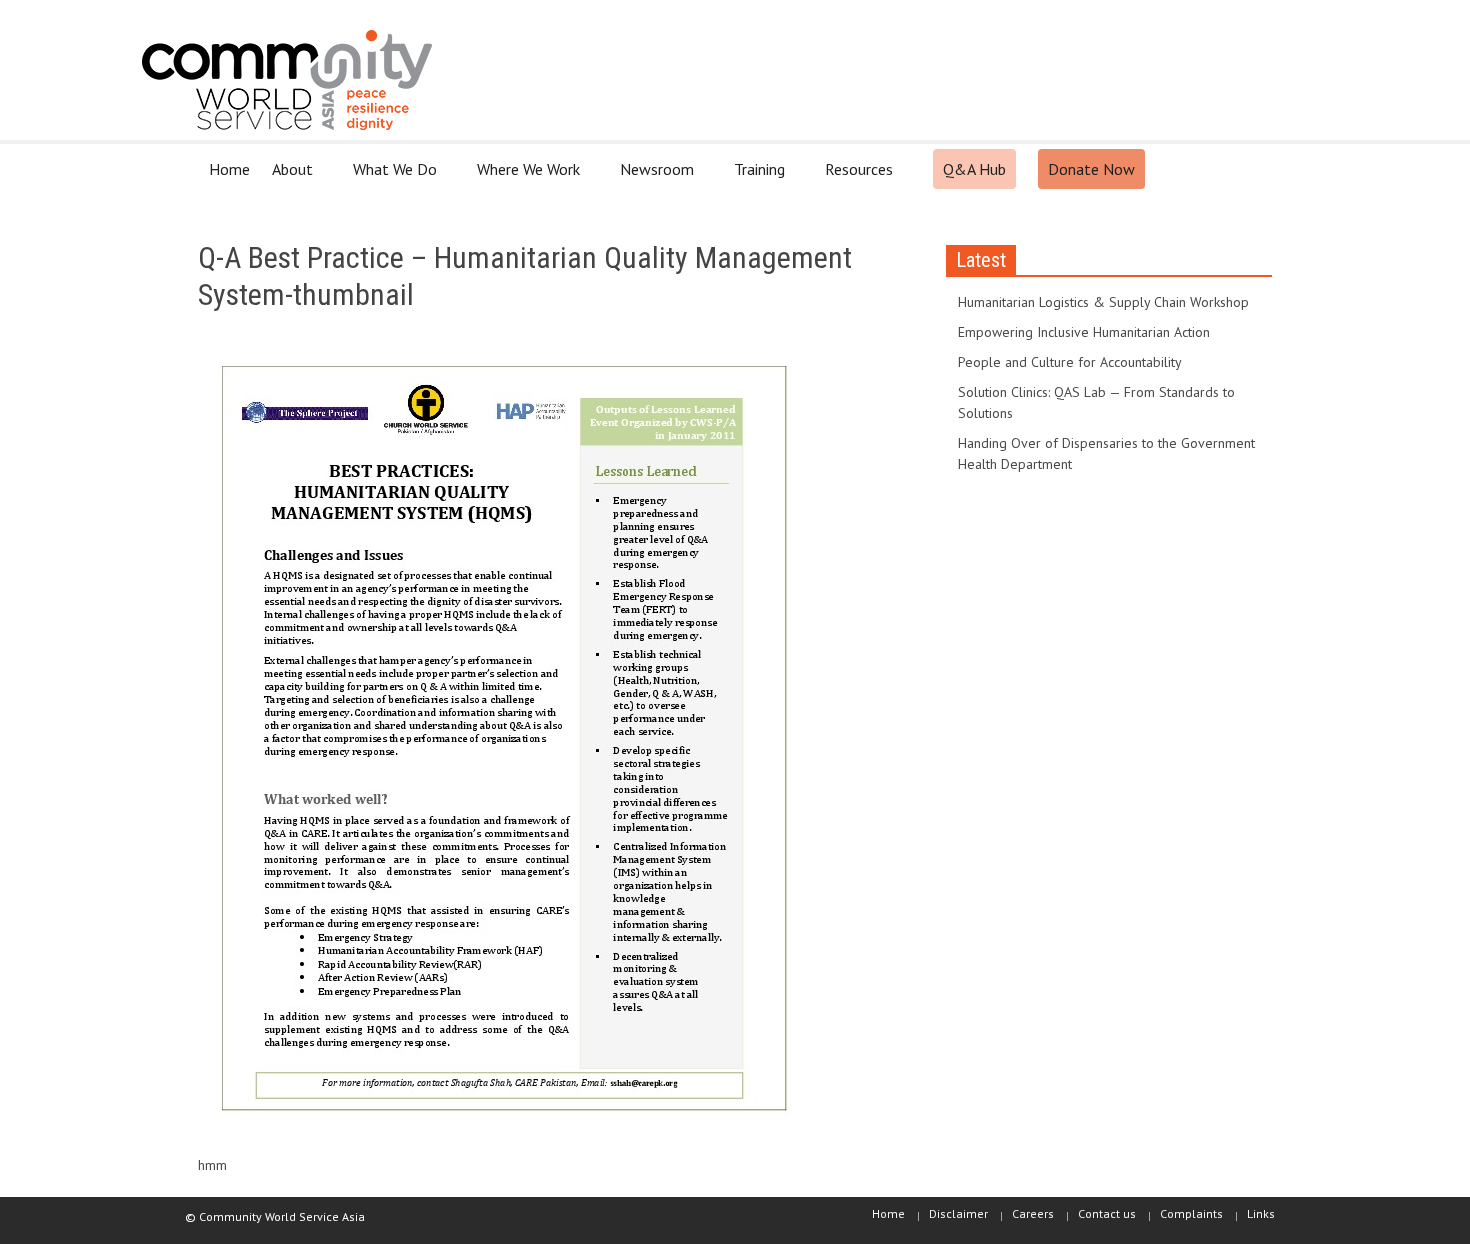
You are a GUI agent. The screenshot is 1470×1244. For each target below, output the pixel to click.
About (287, 177)
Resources (853, 177)
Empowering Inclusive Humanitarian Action (1084, 332)
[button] (1252, 168)
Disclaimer (958, 1213)
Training (754, 177)
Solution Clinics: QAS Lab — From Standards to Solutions (1096, 402)
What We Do (389, 177)
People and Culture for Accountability (1070, 362)
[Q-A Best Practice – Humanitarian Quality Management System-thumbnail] (504, 742)
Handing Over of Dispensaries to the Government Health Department (1106, 453)
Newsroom (651, 177)
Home (229, 169)
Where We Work (523, 177)
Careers (1033, 1213)
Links (1261, 1213)
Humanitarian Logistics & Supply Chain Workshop (1103, 302)
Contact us (1107, 1213)
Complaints (1191, 1213)
